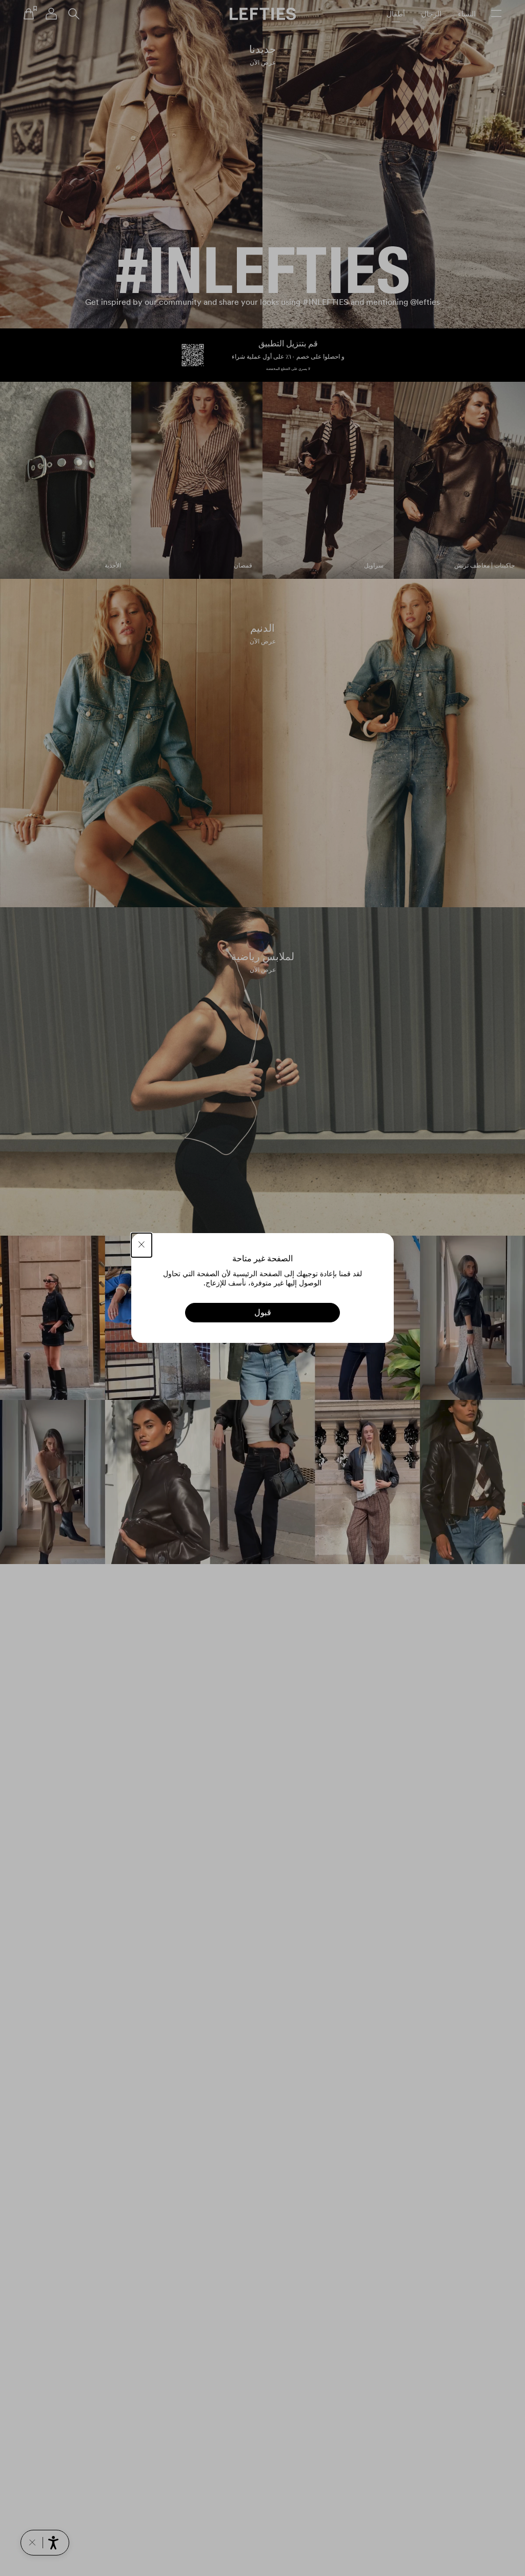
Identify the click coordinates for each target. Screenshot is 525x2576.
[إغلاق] (142, 1245)
